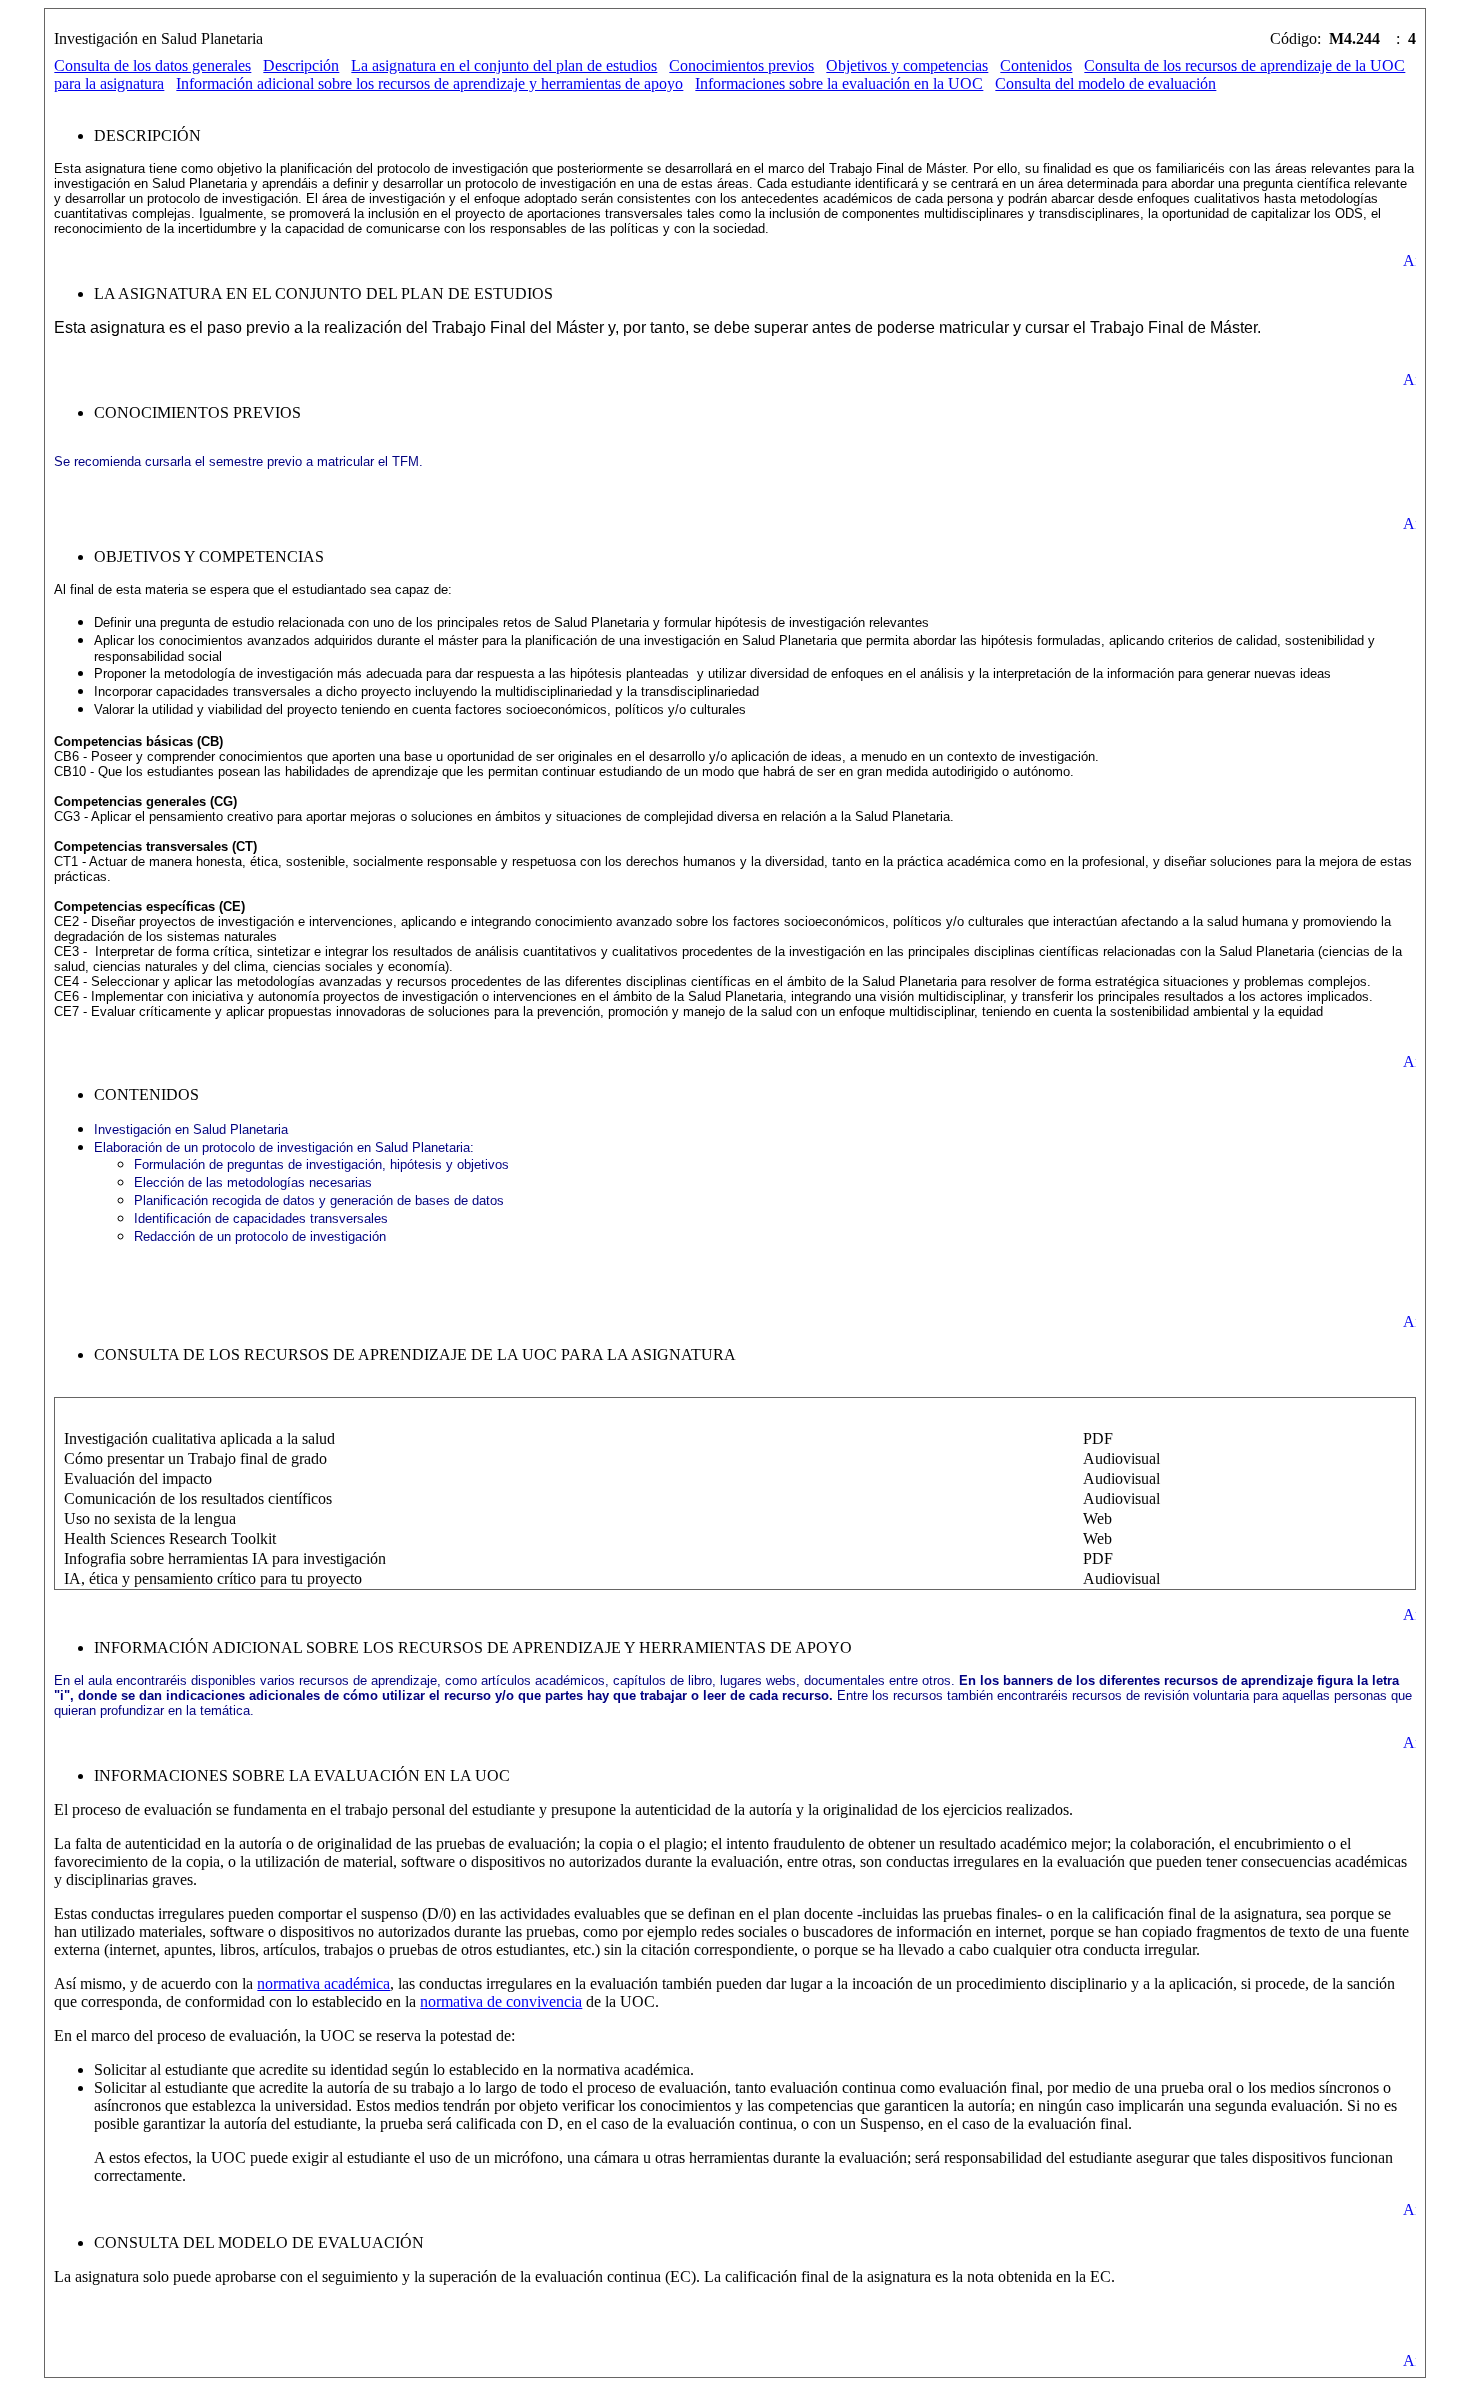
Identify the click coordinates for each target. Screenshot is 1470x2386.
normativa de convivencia (501, 2001)
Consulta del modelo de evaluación (1105, 83)
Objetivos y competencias (907, 65)
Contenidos (1036, 65)
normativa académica (323, 1983)
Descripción (301, 65)
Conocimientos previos (741, 65)
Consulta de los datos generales (152, 65)
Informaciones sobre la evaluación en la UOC (839, 83)
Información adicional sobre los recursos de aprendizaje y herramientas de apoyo (429, 83)
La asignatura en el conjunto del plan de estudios (504, 65)
